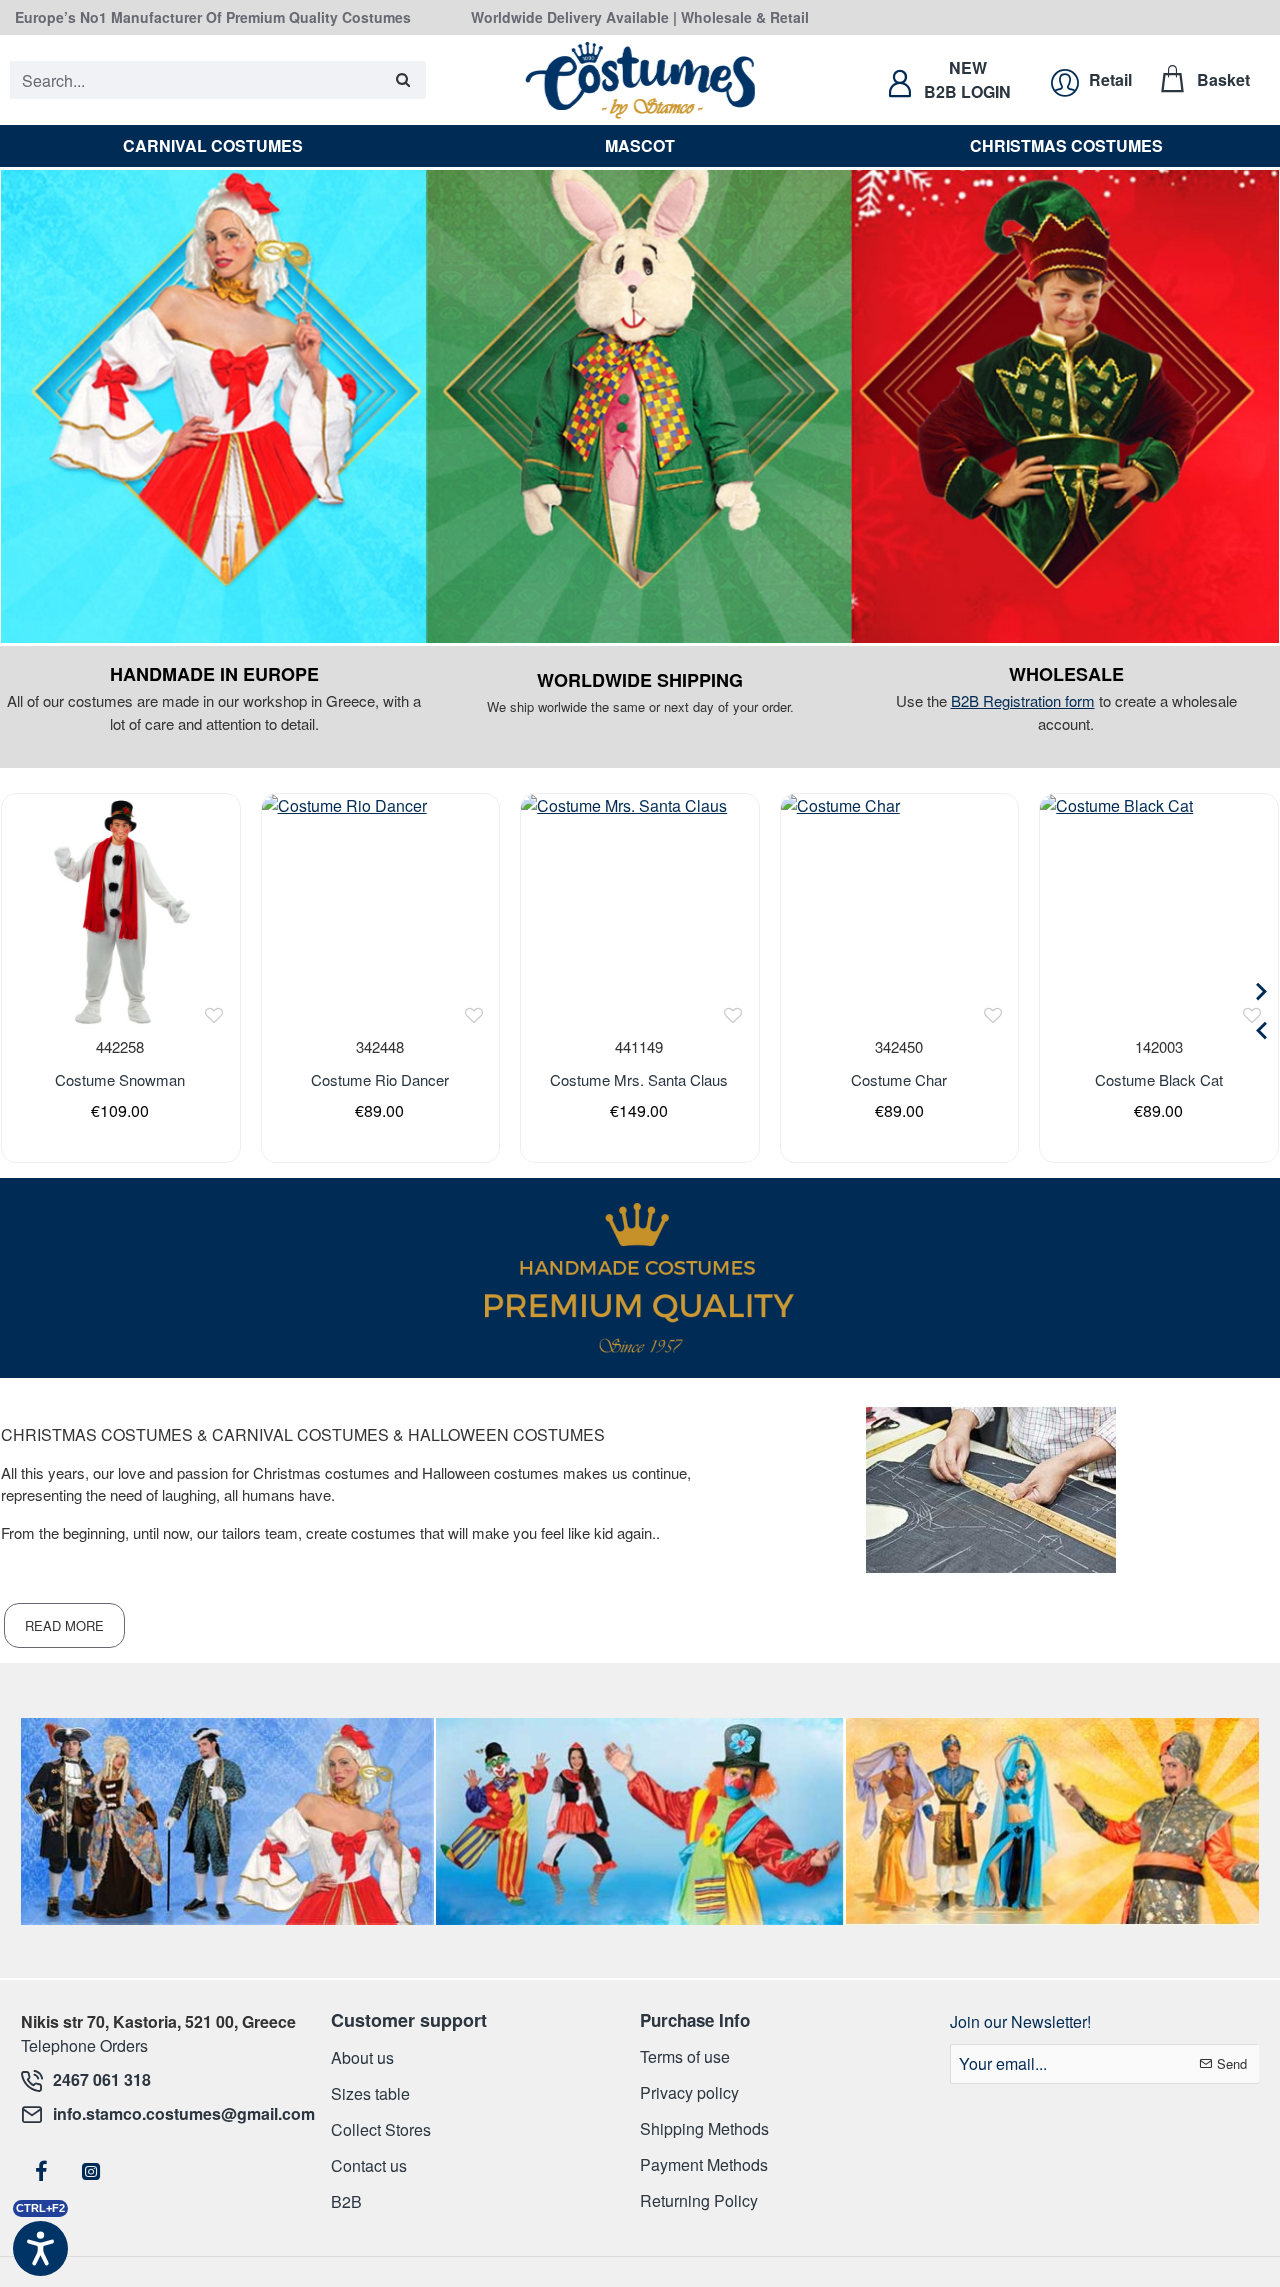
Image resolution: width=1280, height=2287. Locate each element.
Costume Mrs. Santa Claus (639, 1080)
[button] (214, 1015)
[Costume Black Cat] (1158, 912)
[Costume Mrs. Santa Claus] (639, 912)
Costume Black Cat (1159, 1080)
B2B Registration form (1023, 700)
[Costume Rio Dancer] (380, 912)
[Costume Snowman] (120, 912)
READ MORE (64, 1625)
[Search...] (403, 80)
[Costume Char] (899, 912)
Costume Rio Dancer (380, 1080)
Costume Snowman (120, 1080)
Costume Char (899, 1080)
